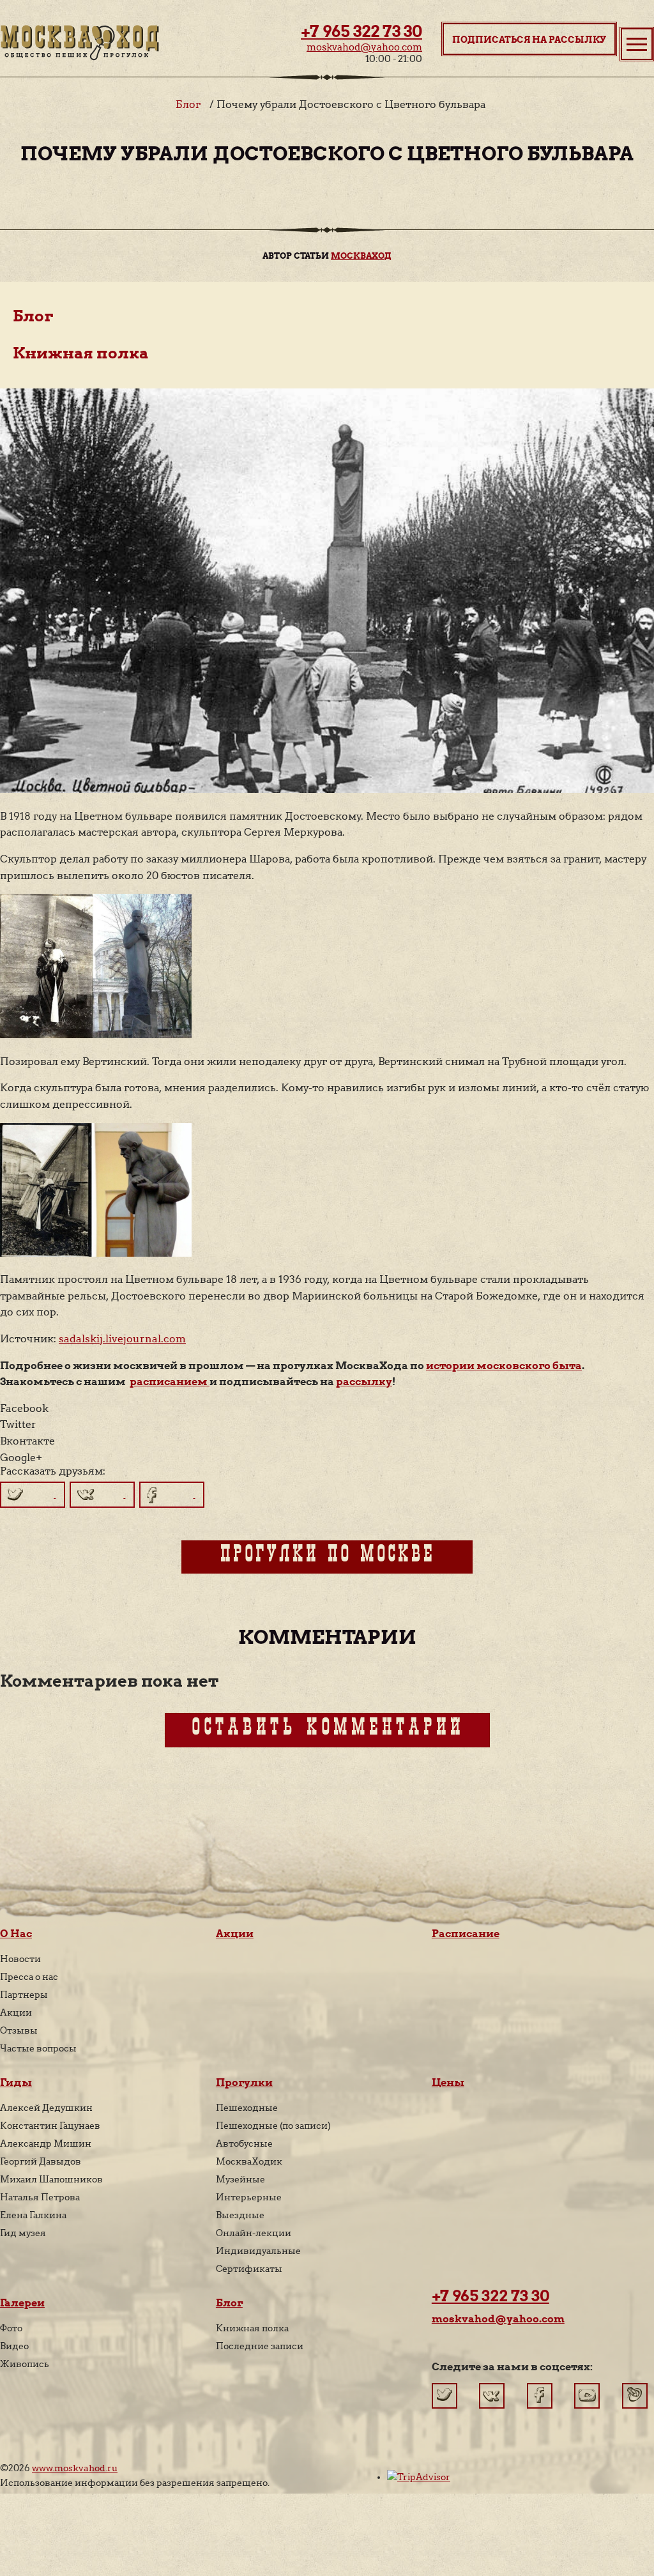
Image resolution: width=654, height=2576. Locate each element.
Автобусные (244, 2143)
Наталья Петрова (40, 2197)
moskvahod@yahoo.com (364, 47)
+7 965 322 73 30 (361, 31)
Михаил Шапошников (51, 2179)
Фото (11, 2328)
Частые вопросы (38, 2048)
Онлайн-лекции (254, 2233)
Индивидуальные (258, 2251)
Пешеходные (247, 2108)
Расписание (466, 1934)
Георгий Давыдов (41, 2161)
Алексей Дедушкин (46, 2108)
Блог (188, 104)
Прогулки (244, 2082)
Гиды (16, 2082)
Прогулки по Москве (327, 1557)
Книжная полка (81, 353)
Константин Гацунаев (50, 2126)
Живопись (25, 2364)
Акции (16, 2012)
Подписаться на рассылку (529, 40)
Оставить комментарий (327, 1730)
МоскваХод (361, 256)
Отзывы (19, 2030)
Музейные (240, 2179)
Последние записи (260, 2346)
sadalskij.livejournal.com (122, 1339)
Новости (20, 1959)
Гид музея (23, 2233)
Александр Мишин (46, 2143)
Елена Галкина (33, 2215)
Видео (14, 2346)
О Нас (16, 1934)
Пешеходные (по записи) (273, 2126)
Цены (448, 2082)
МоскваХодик (249, 2161)
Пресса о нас (29, 1977)
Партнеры (24, 1995)
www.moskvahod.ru (75, 2468)
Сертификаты (249, 2269)
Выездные (240, 2215)
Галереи (22, 2303)
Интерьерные (249, 2197)
